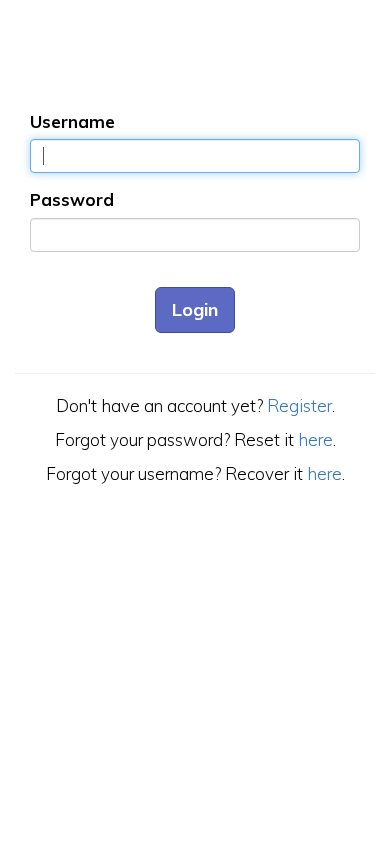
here (315, 439)
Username (72, 121)
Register (299, 405)
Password (72, 199)
